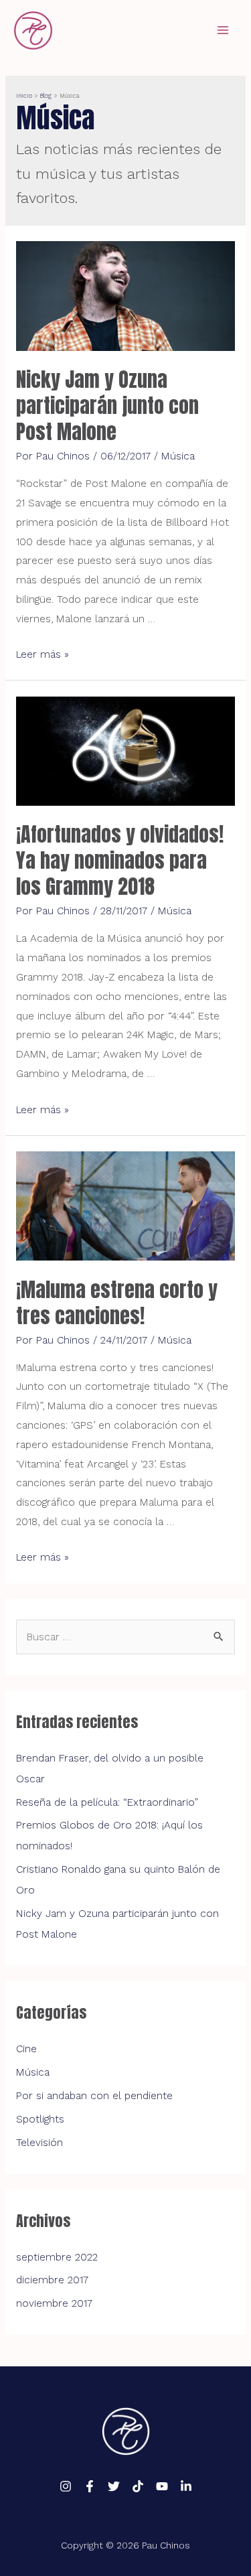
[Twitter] (114, 2486)
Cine (26, 2049)
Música (178, 456)
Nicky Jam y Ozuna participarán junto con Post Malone (107, 406)
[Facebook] (90, 2486)
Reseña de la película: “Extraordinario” (107, 1802)
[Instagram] (66, 2486)
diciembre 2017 (52, 2280)
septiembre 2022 (57, 2257)
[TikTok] (138, 2486)
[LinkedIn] (186, 2486)
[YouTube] (162, 2486)
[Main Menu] (223, 30)
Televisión (39, 2143)
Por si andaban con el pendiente (94, 2096)
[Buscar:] (125, 1637)
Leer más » (43, 654)
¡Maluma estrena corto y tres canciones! (117, 1303)
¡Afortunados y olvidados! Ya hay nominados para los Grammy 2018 (120, 860)
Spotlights (40, 2119)
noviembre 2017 (54, 2303)
